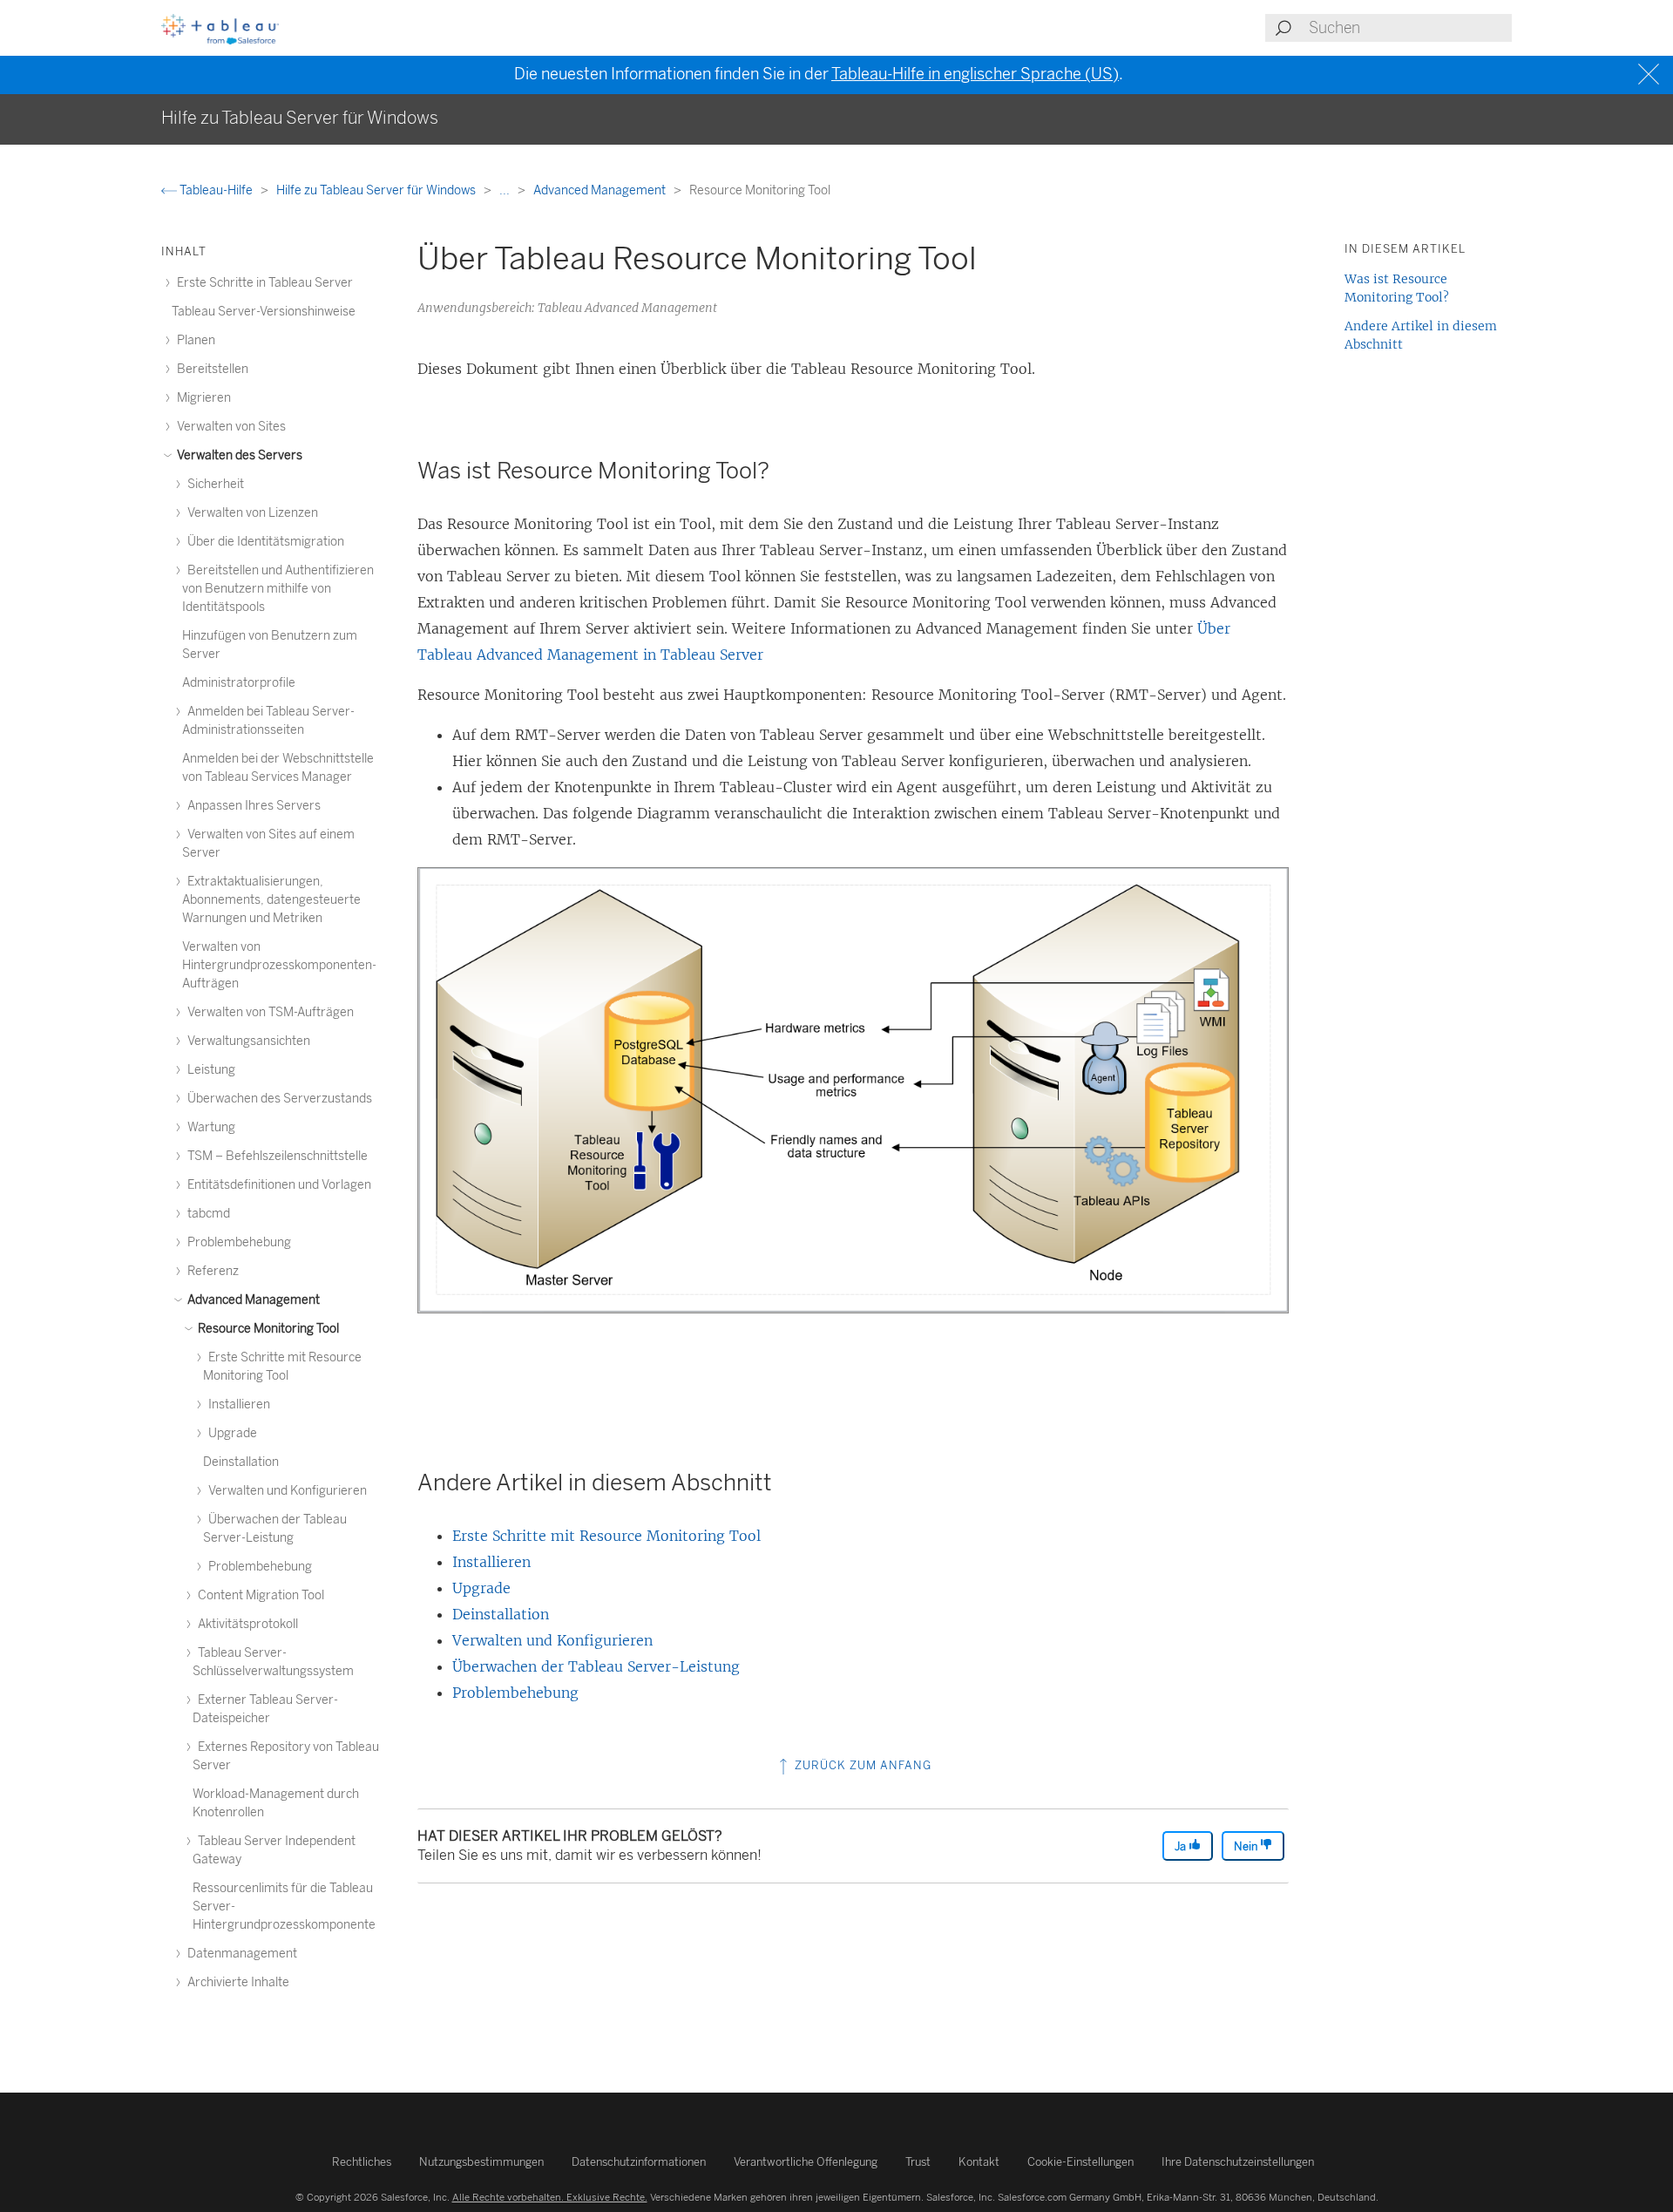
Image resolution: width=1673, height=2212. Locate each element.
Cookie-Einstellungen (1080, 2162)
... (506, 190)
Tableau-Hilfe (216, 190)
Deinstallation (501, 1614)
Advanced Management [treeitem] (252, 1300)
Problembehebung (515, 1693)
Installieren (491, 1562)
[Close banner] (1651, 75)
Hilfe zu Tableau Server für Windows (377, 190)
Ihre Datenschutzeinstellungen (1238, 2162)
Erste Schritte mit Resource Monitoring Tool (606, 1536)
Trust (918, 2162)
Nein (1247, 1846)
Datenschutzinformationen (639, 2162)
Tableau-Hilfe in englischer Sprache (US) (975, 74)
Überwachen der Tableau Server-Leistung (596, 1666)
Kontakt (979, 2162)
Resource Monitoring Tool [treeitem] (267, 1329)
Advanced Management (601, 190)
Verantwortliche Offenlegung (806, 2162)
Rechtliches (362, 2162)
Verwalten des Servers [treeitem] (238, 455)
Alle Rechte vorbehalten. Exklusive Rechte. (550, 2197)
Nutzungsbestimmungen (481, 2162)
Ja (1182, 1846)
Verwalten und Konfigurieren (552, 1640)
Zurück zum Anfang (861, 1765)
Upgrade (481, 1588)
